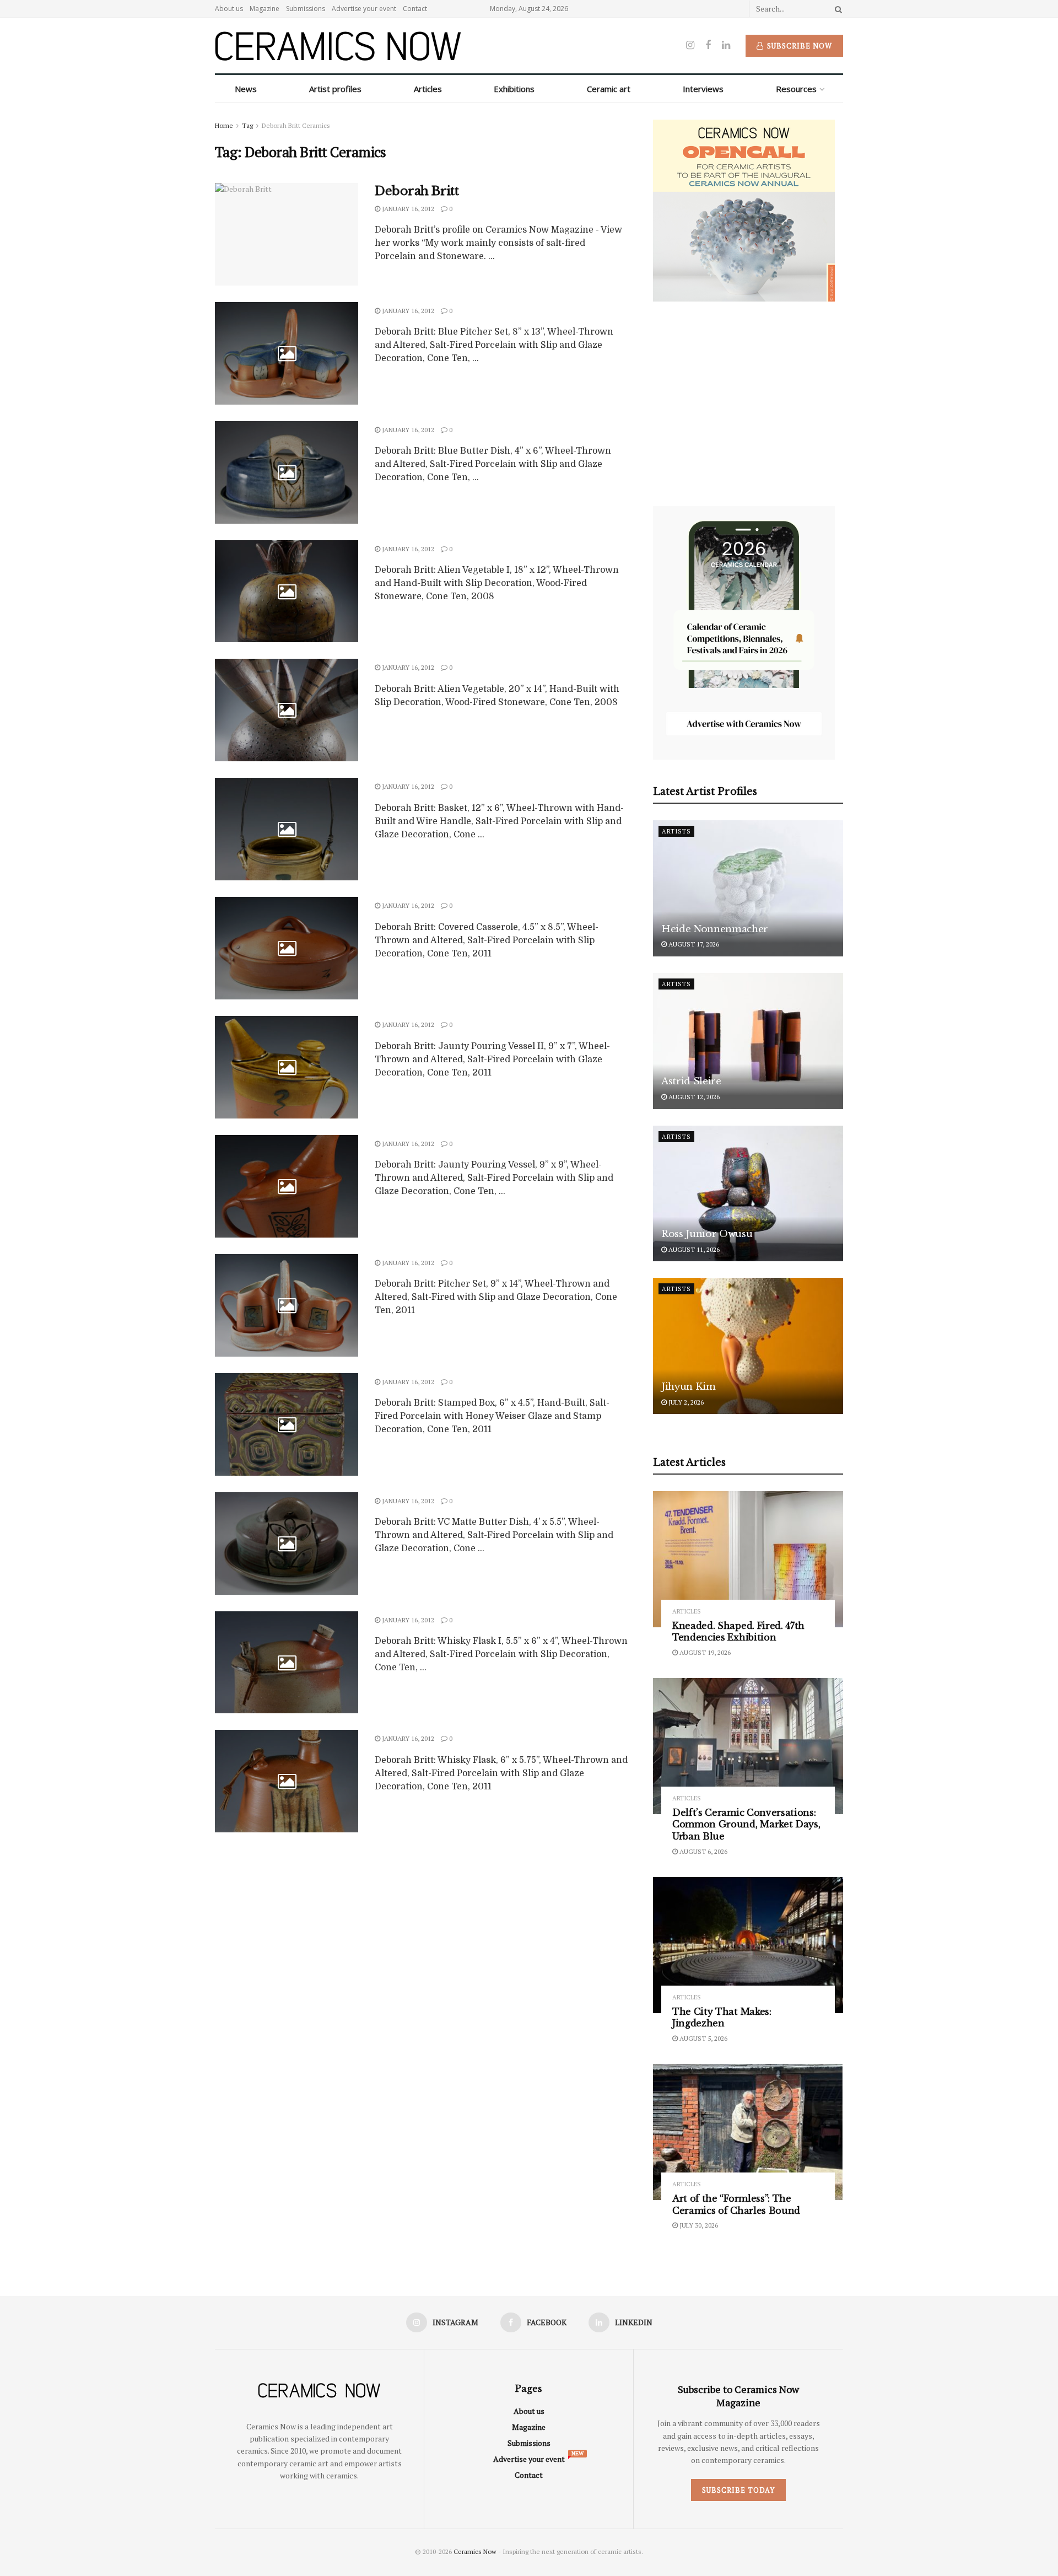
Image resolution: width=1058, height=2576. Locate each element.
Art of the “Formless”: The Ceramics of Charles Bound (736, 2204)
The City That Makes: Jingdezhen (722, 2018)
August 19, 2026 (704, 1652)
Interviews (703, 89)
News (246, 89)
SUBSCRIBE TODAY (738, 2490)
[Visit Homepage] (338, 46)
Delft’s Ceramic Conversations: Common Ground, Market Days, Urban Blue (746, 1824)
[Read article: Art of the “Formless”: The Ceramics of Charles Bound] (748, 2132)
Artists (676, 831)
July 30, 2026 (698, 2225)
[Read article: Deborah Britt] (287, 234)
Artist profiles (335, 89)
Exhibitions (514, 89)
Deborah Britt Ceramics (296, 125)
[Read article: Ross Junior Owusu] (748, 1194)
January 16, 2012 (407, 209)
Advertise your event (364, 9)
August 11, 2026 (693, 1249)
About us (229, 9)
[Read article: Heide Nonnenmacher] (748, 888)
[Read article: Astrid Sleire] (748, 1041)
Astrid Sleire (691, 1081)
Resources (796, 89)
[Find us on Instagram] (690, 45)
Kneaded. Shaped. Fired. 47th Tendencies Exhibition (738, 1632)
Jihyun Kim (689, 1387)
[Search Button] (836, 9)
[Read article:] (287, 353)
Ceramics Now (475, 2551)
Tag (247, 125)
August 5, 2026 (703, 2038)
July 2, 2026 (685, 1402)
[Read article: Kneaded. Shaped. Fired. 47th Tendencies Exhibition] (748, 1559)
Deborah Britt (417, 191)
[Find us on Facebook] (708, 45)
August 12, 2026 (693, 1097)
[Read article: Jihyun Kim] (748, 1346)
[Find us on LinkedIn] (726, 45)
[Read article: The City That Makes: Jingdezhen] (748, 1945)
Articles (428, 89)
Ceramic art (609, 89)
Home (224, 125)
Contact (415, 9)
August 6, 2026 (703, 1851)
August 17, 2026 (693, 944)
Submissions (306, 9)
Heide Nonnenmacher (715, 929)
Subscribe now (798, 46)
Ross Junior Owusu (707, 1234)
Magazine (264, 9)
